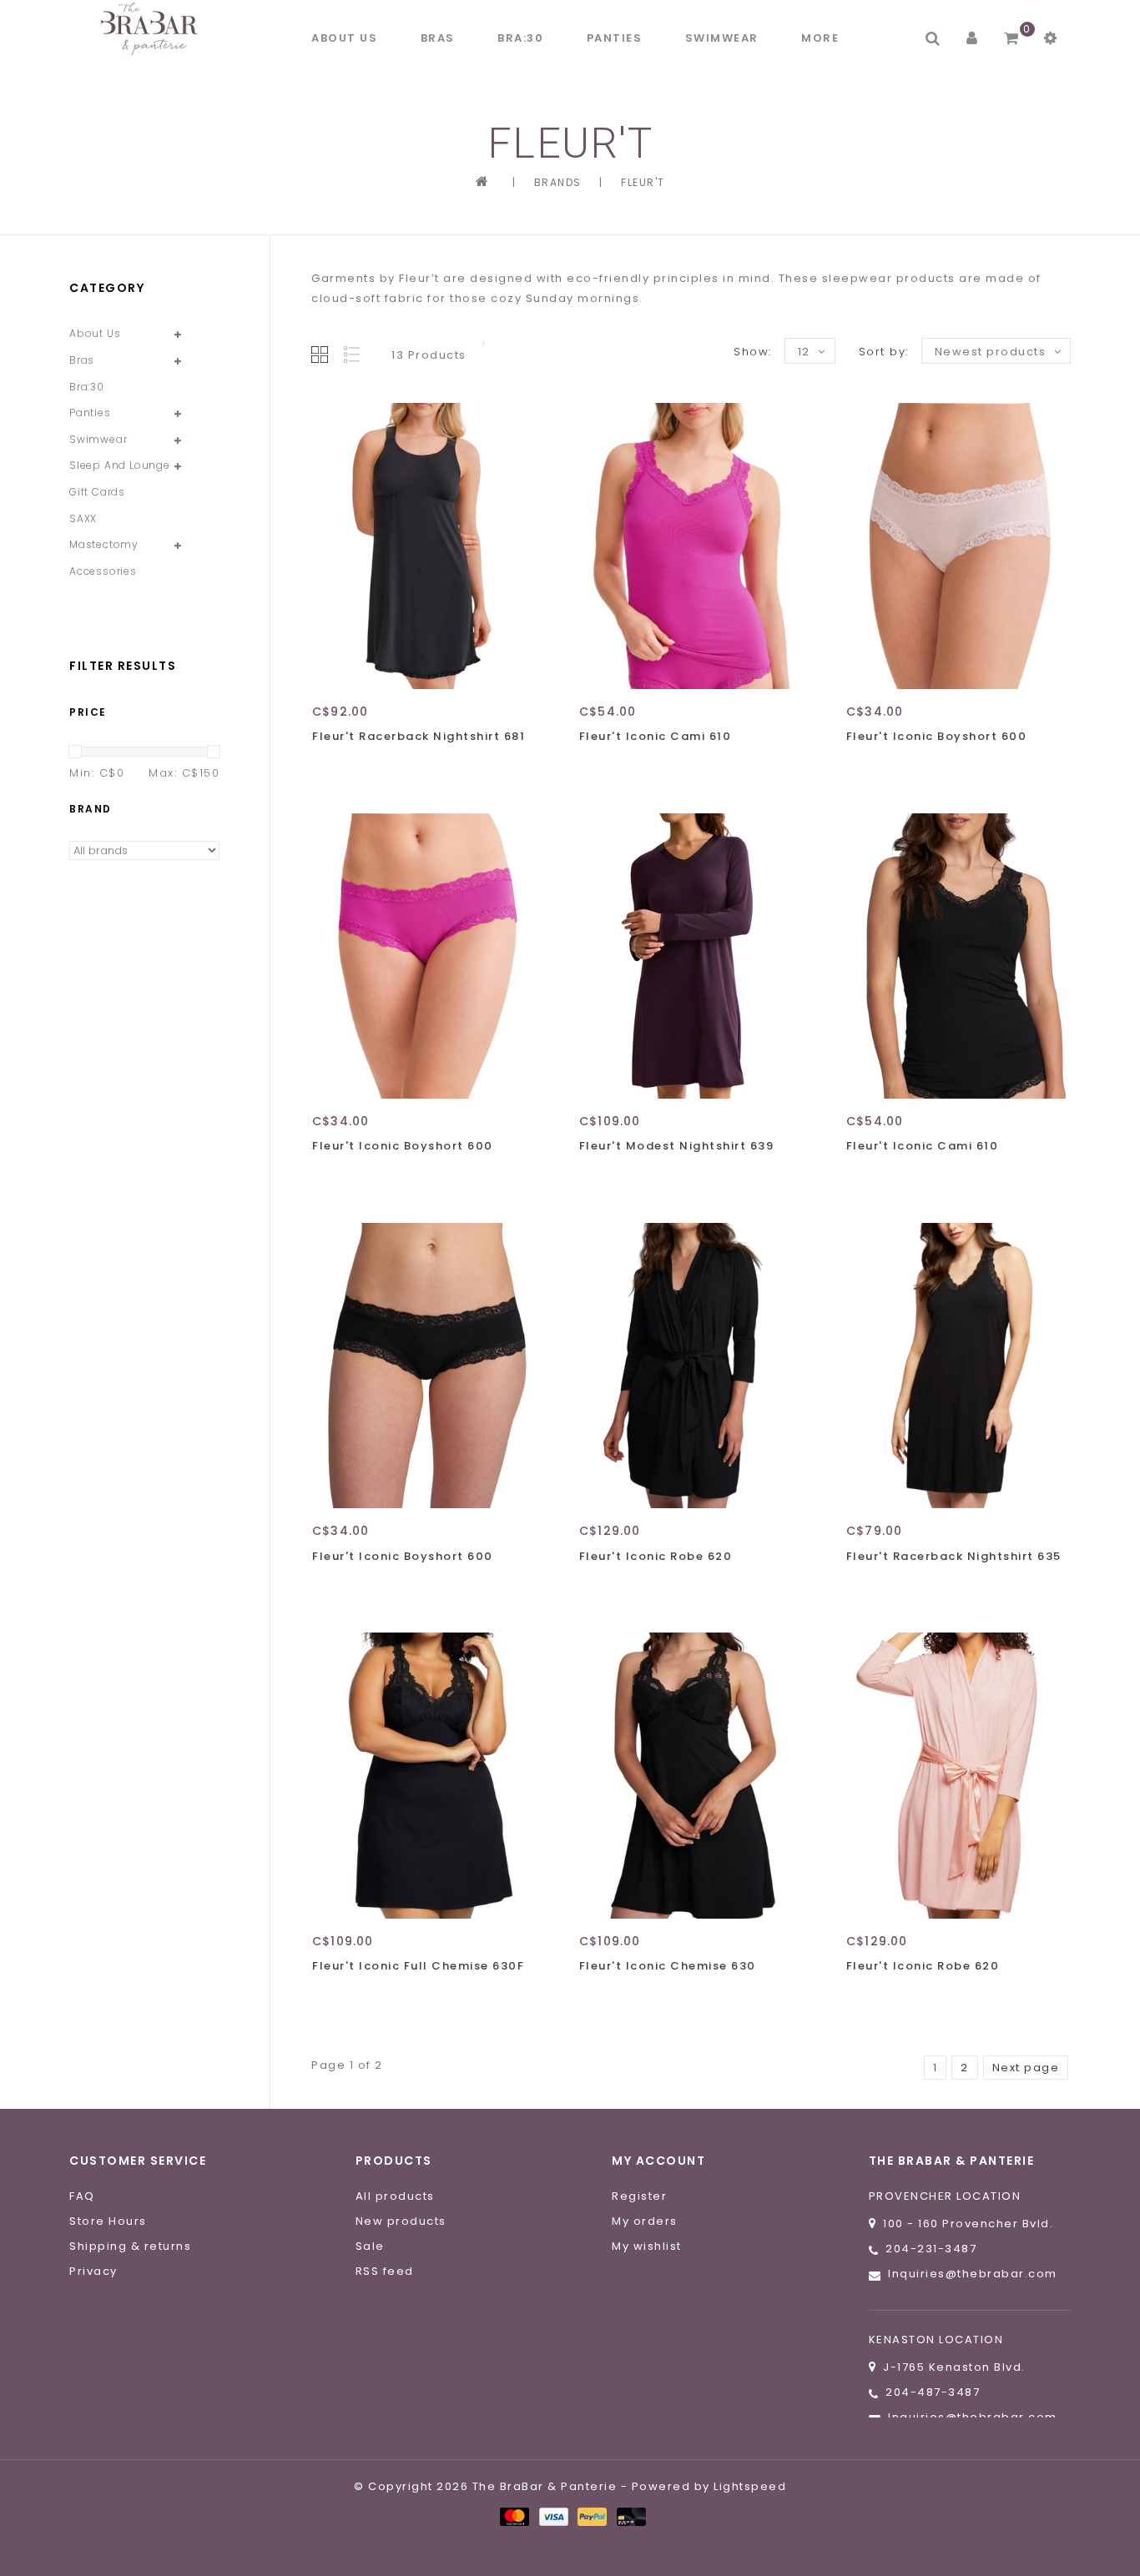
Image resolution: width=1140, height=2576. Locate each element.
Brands (558, 182)
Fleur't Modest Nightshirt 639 (677, 1146)
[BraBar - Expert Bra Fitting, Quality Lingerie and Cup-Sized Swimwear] (153, 28)
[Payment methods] (514, 2516)
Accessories (103, 571)
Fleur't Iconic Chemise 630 (668, 1966)
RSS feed (385, 2271)
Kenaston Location (936, 2340)
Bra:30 (520, 38)
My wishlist (647, 2246)
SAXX (83, 518)
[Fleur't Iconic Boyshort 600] (958, 546)
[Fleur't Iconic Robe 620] (691, 1366)
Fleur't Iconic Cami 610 (656, 736)
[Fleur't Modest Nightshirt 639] (691, 956)
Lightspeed (750, 2486)
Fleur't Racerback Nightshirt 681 (419, 736)
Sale (370, 2246)
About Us (344, 38)
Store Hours (108, 2221)
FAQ (82, 2196)
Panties (615, 38)
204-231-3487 (931, 2249)
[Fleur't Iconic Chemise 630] (691, 1775)
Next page (1026, 2068)
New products (401, 2221)
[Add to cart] (329, 766)
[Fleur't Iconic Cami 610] (691, 546)
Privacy (93, 2271)
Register (639, 2196)
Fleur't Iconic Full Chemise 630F (418, 1966)
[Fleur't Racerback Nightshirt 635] (958, 1366)
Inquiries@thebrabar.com (973, 2274)
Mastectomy (104, 544)
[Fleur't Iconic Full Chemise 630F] (424, 1775)
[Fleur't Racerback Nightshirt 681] (424, 546)
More (820, 38)
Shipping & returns (130, 2246)
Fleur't (643, 182)
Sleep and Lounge (120, 465)
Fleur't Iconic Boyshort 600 (937, 736)
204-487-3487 (933, 2392)
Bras (438, 38)
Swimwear (722, 38)
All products (395, 2196)
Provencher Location (945, 2196)
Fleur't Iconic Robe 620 (656, 1556)
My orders (645, 2221)
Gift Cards (97, 492)
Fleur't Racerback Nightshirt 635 (954, 1556)
